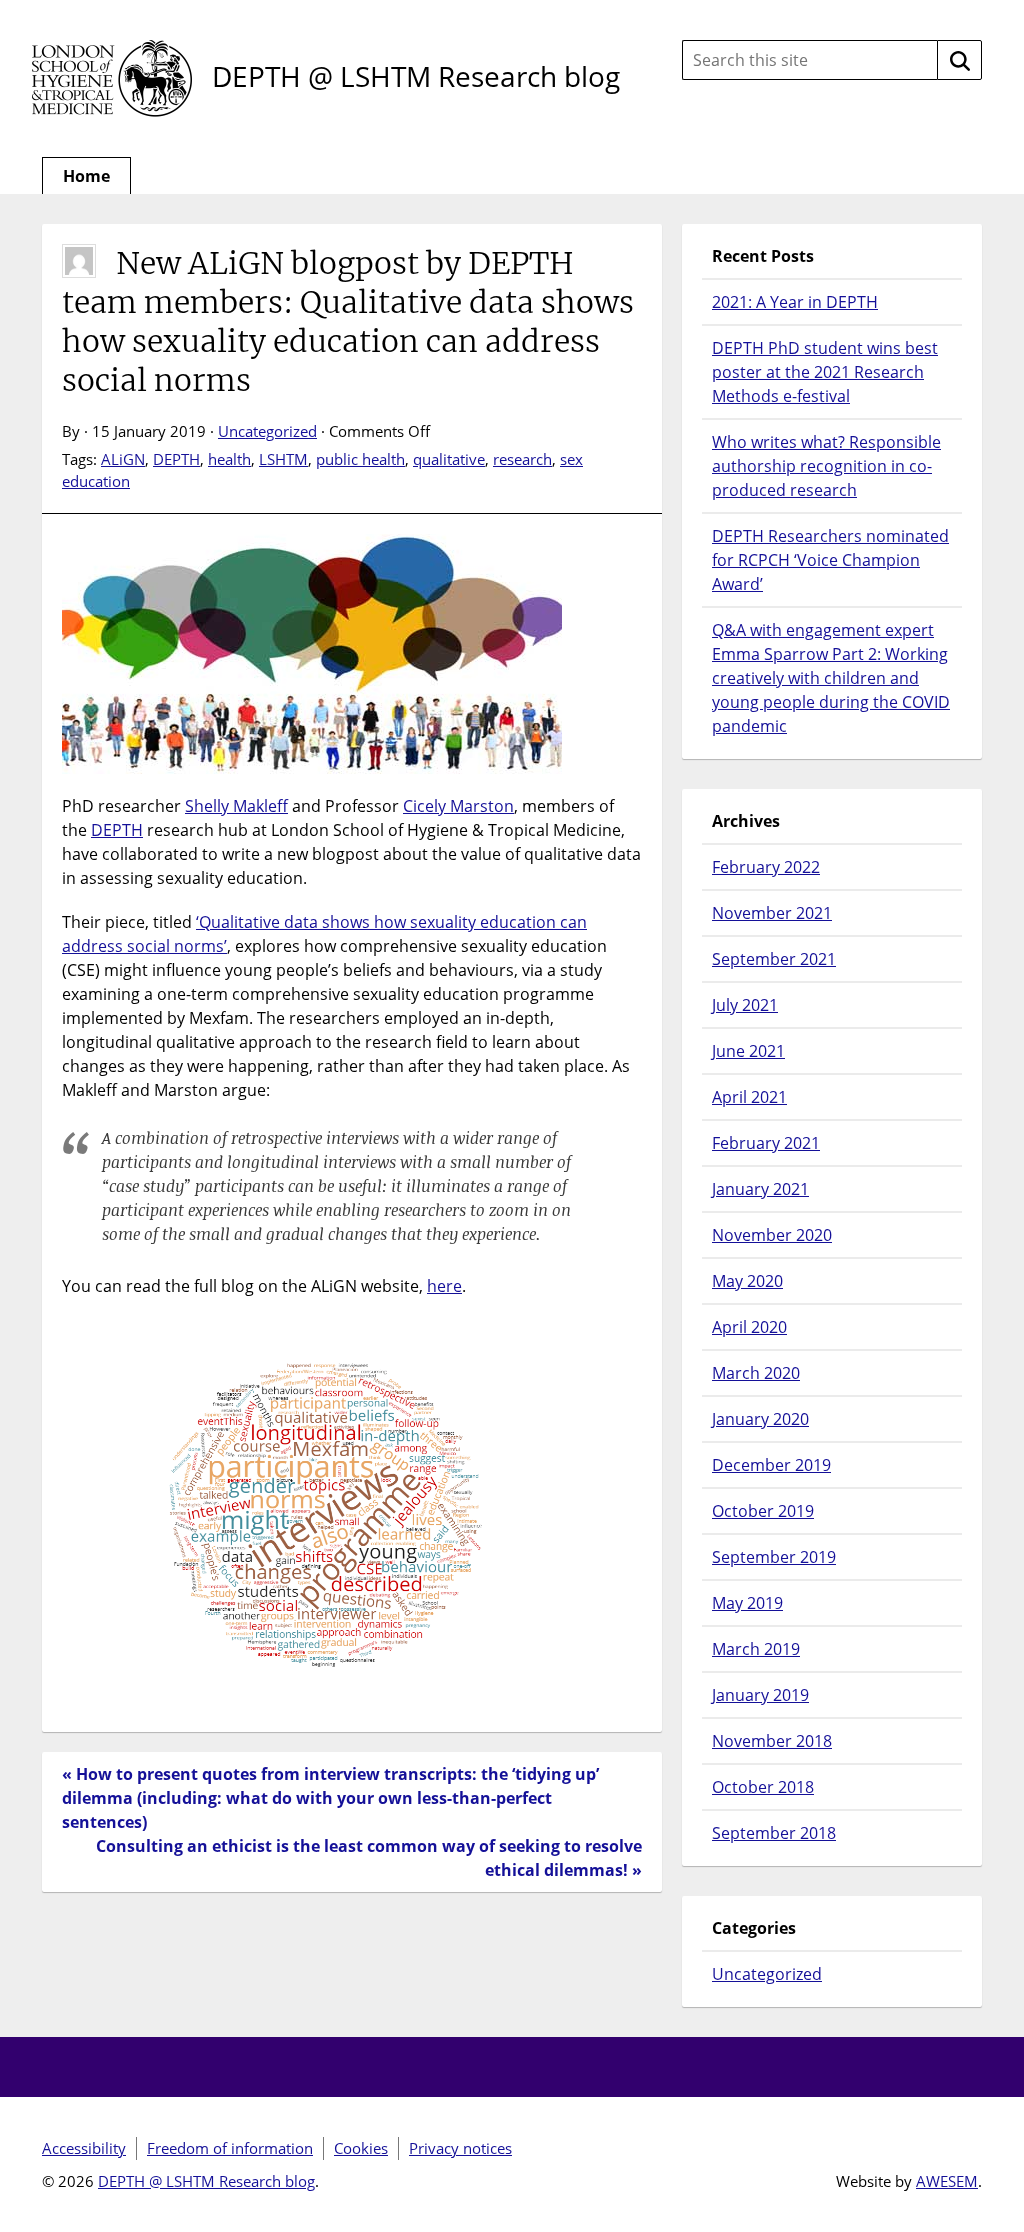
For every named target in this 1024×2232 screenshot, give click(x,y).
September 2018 (774, 1833)
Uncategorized (267, 431)
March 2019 (756, 1649)
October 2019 (763, 1511)
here (444, 1286)
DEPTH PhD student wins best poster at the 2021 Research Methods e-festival (825, 372)
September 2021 (774, 959)
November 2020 (772, 1235)
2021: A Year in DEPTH (795, 302)
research (522, 459)
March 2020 (756, 1373)
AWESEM (947, 2181)
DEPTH (176, 459)
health (229, 459)
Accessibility (84, 2148)
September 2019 (774, 1557)
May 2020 (747, 1281)
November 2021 (772, 913)
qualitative (449, 459)
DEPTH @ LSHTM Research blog (416, 76)
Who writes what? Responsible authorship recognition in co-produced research (826, 466)
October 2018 (763, 1787)
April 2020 (749, 1327)
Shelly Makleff (236, 806)
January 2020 (760, 1419)
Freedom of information (230, 2148)
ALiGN (123, 459)
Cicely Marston (458, 806)
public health (360, 459)
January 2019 (760, 1695)
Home (86, 176)
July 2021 (745, 1005)
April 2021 (749, 1097)
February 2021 (766, 1143)
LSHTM (283, 459)
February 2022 (766, 867)
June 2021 (748, 1051)
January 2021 (760, 1189)
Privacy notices (460, 2148)
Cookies (361, 2148)
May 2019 (747, 1603)
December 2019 (771, 1465)
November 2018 (772, 1741)
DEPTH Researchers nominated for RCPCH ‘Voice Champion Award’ (830, 560)
